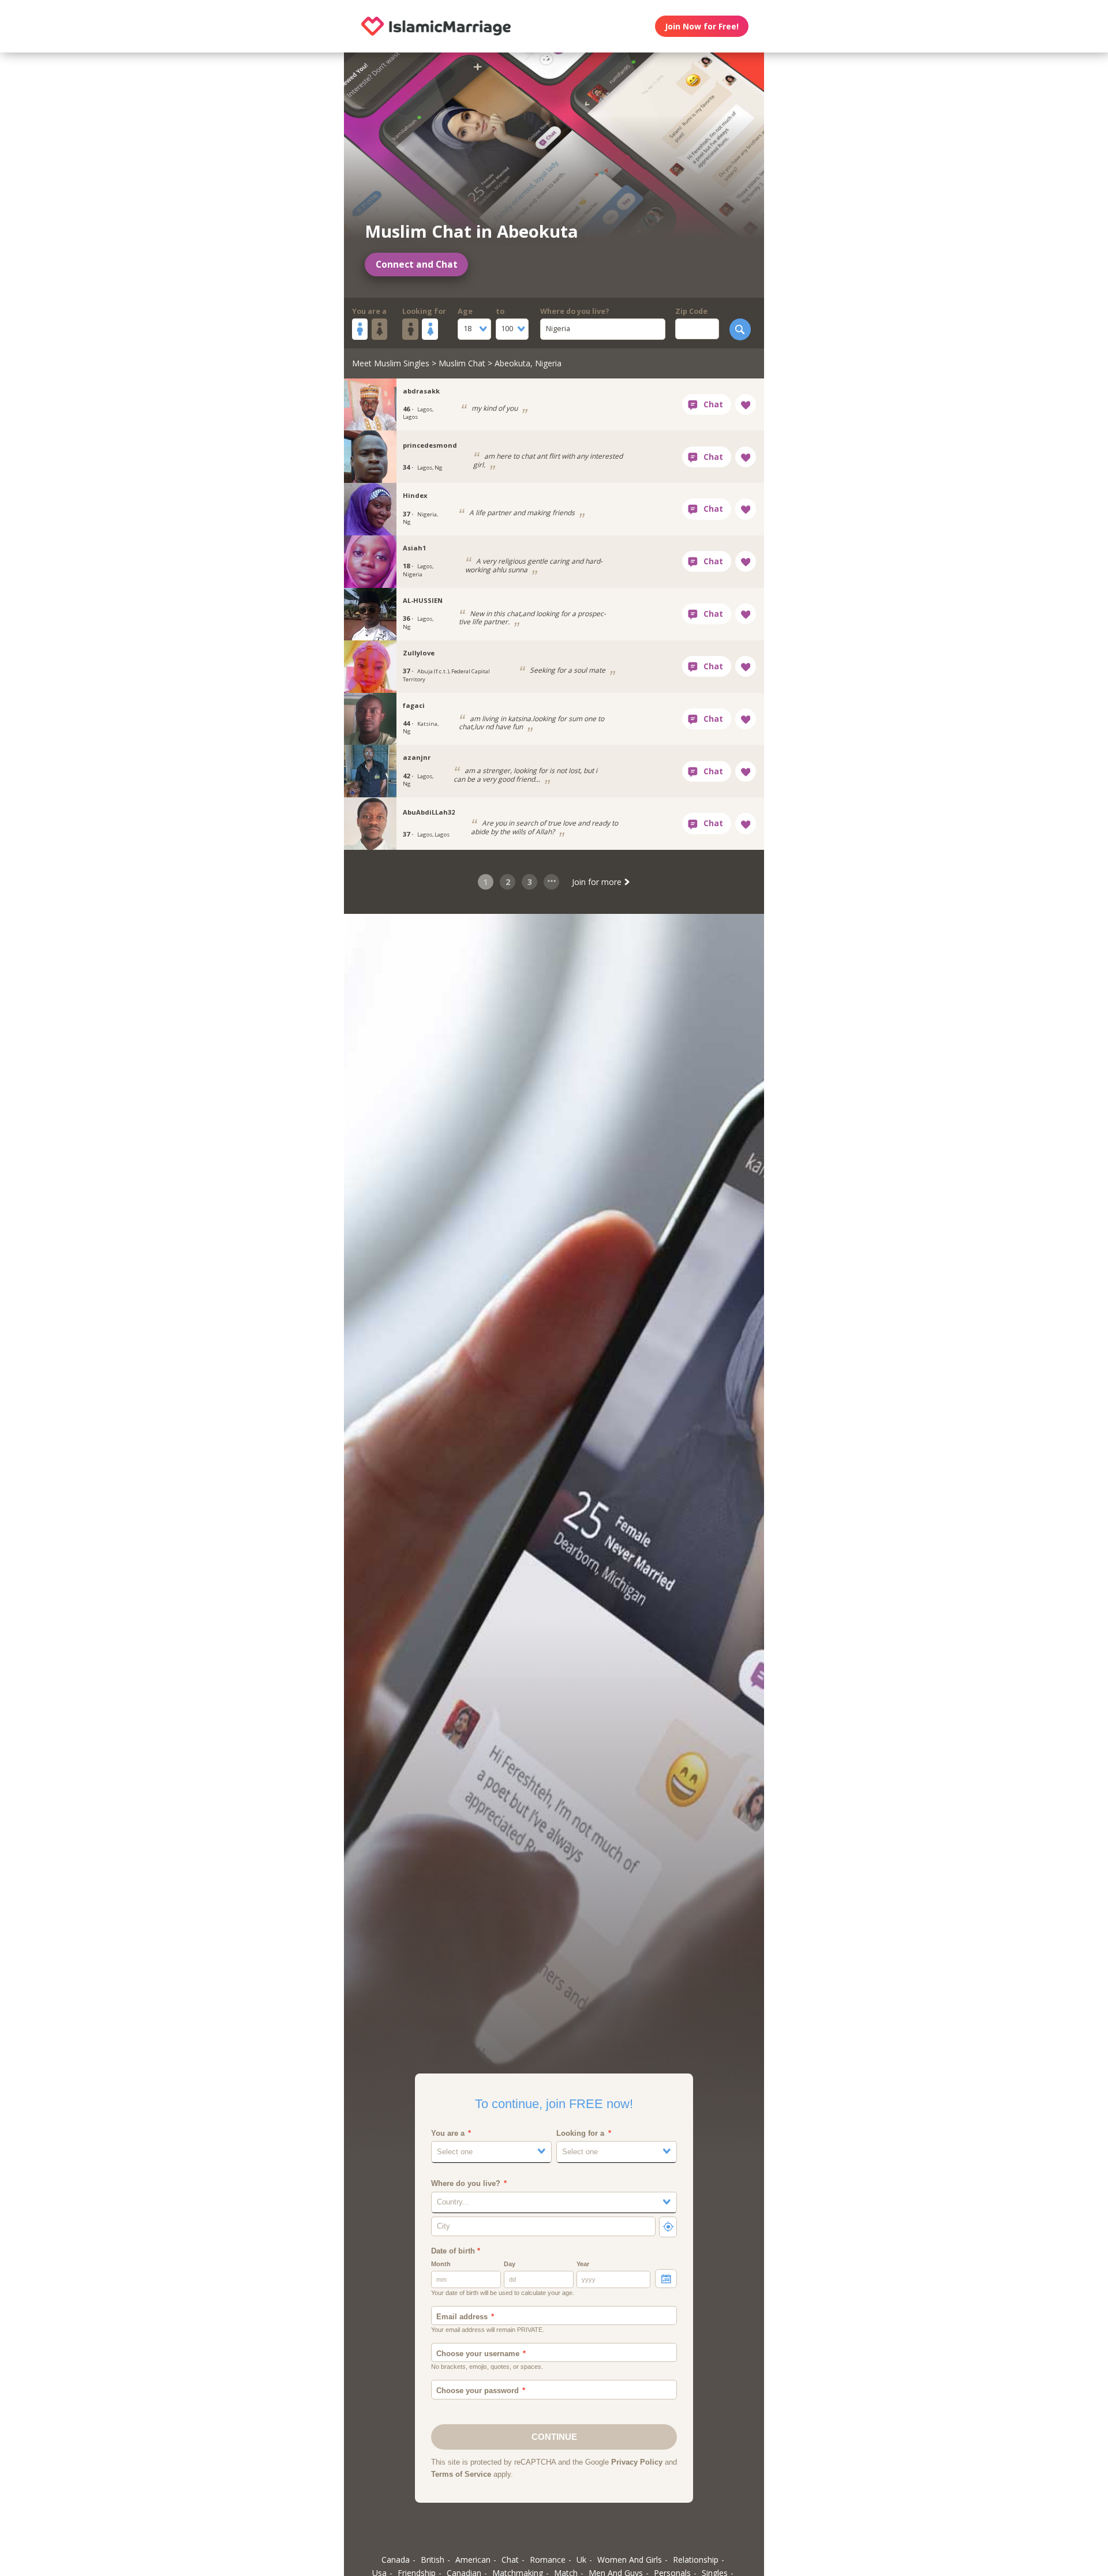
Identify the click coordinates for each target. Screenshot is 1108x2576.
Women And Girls (630, 2560)
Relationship (696, 2560)
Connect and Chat (417, 265)
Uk (581, 2560)
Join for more (598, 882)
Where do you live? (575, 311)
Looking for (424, 311)
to (500, 311)
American (473, 2560)
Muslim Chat (462, 363)
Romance (548, 2560)
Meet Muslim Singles (391, 363)
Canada (396, 2560)
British (433, 2560)
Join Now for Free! (702, 26)
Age (465, 311)
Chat (510, 2560)
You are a (369, 311)
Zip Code (691, 311)
